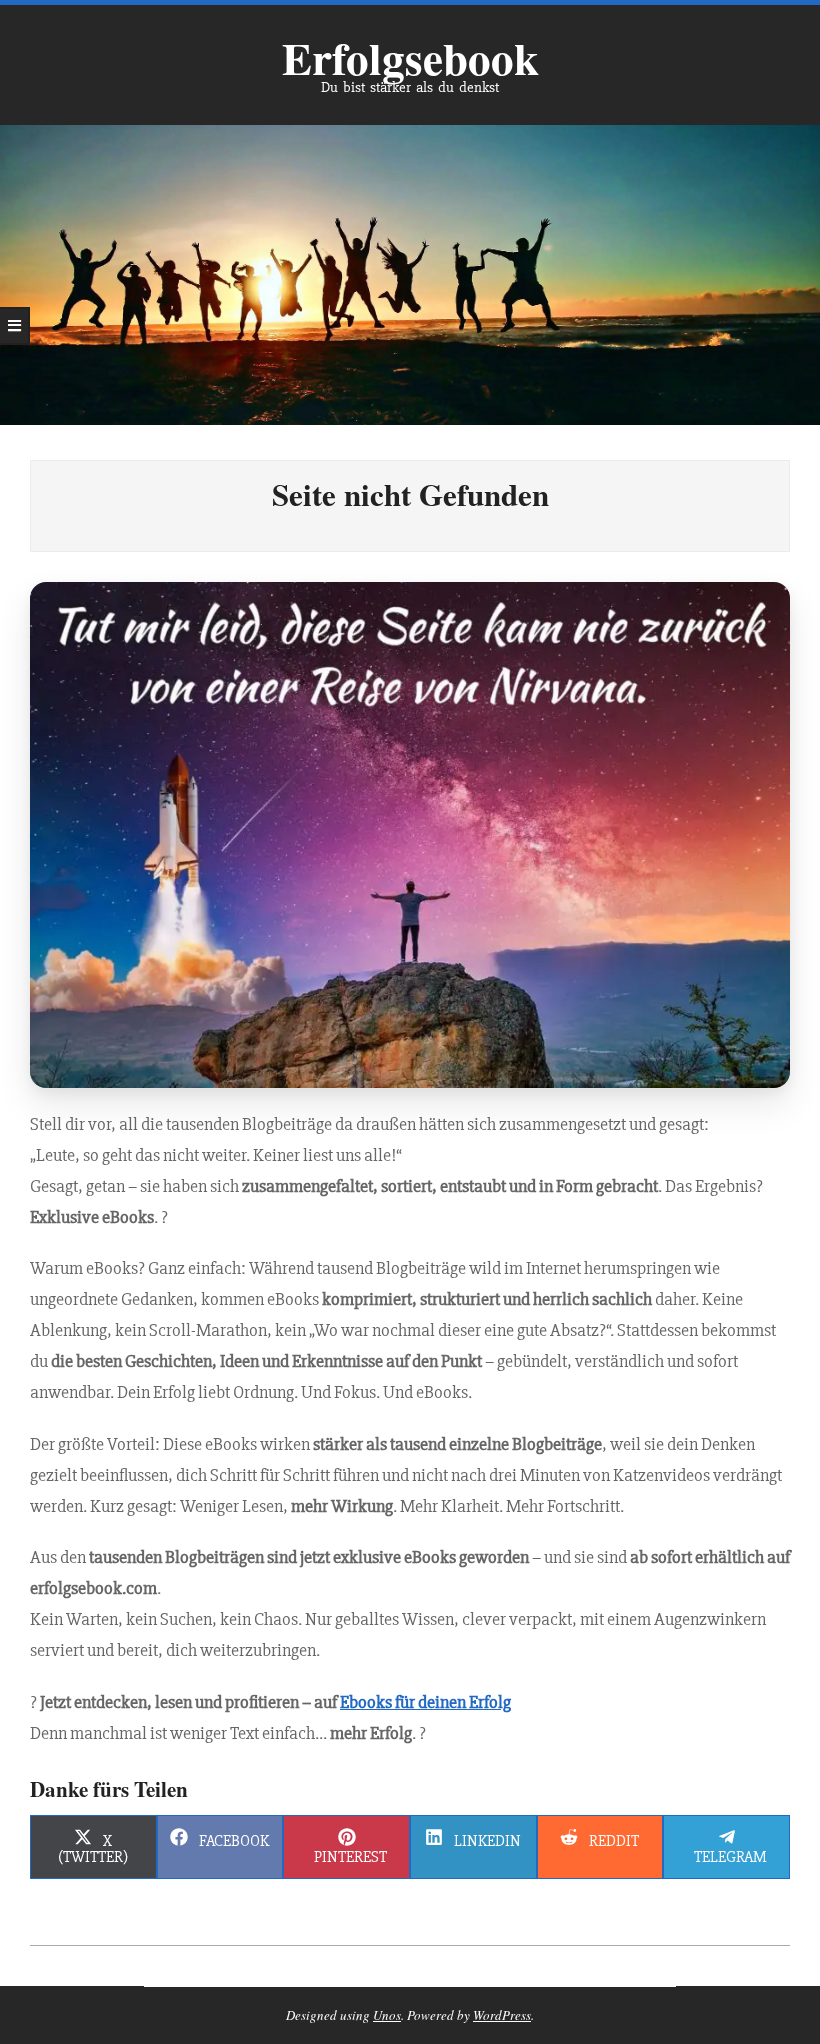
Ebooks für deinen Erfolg (425, 1702)
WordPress (502, 2015)
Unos (387, 2015)
